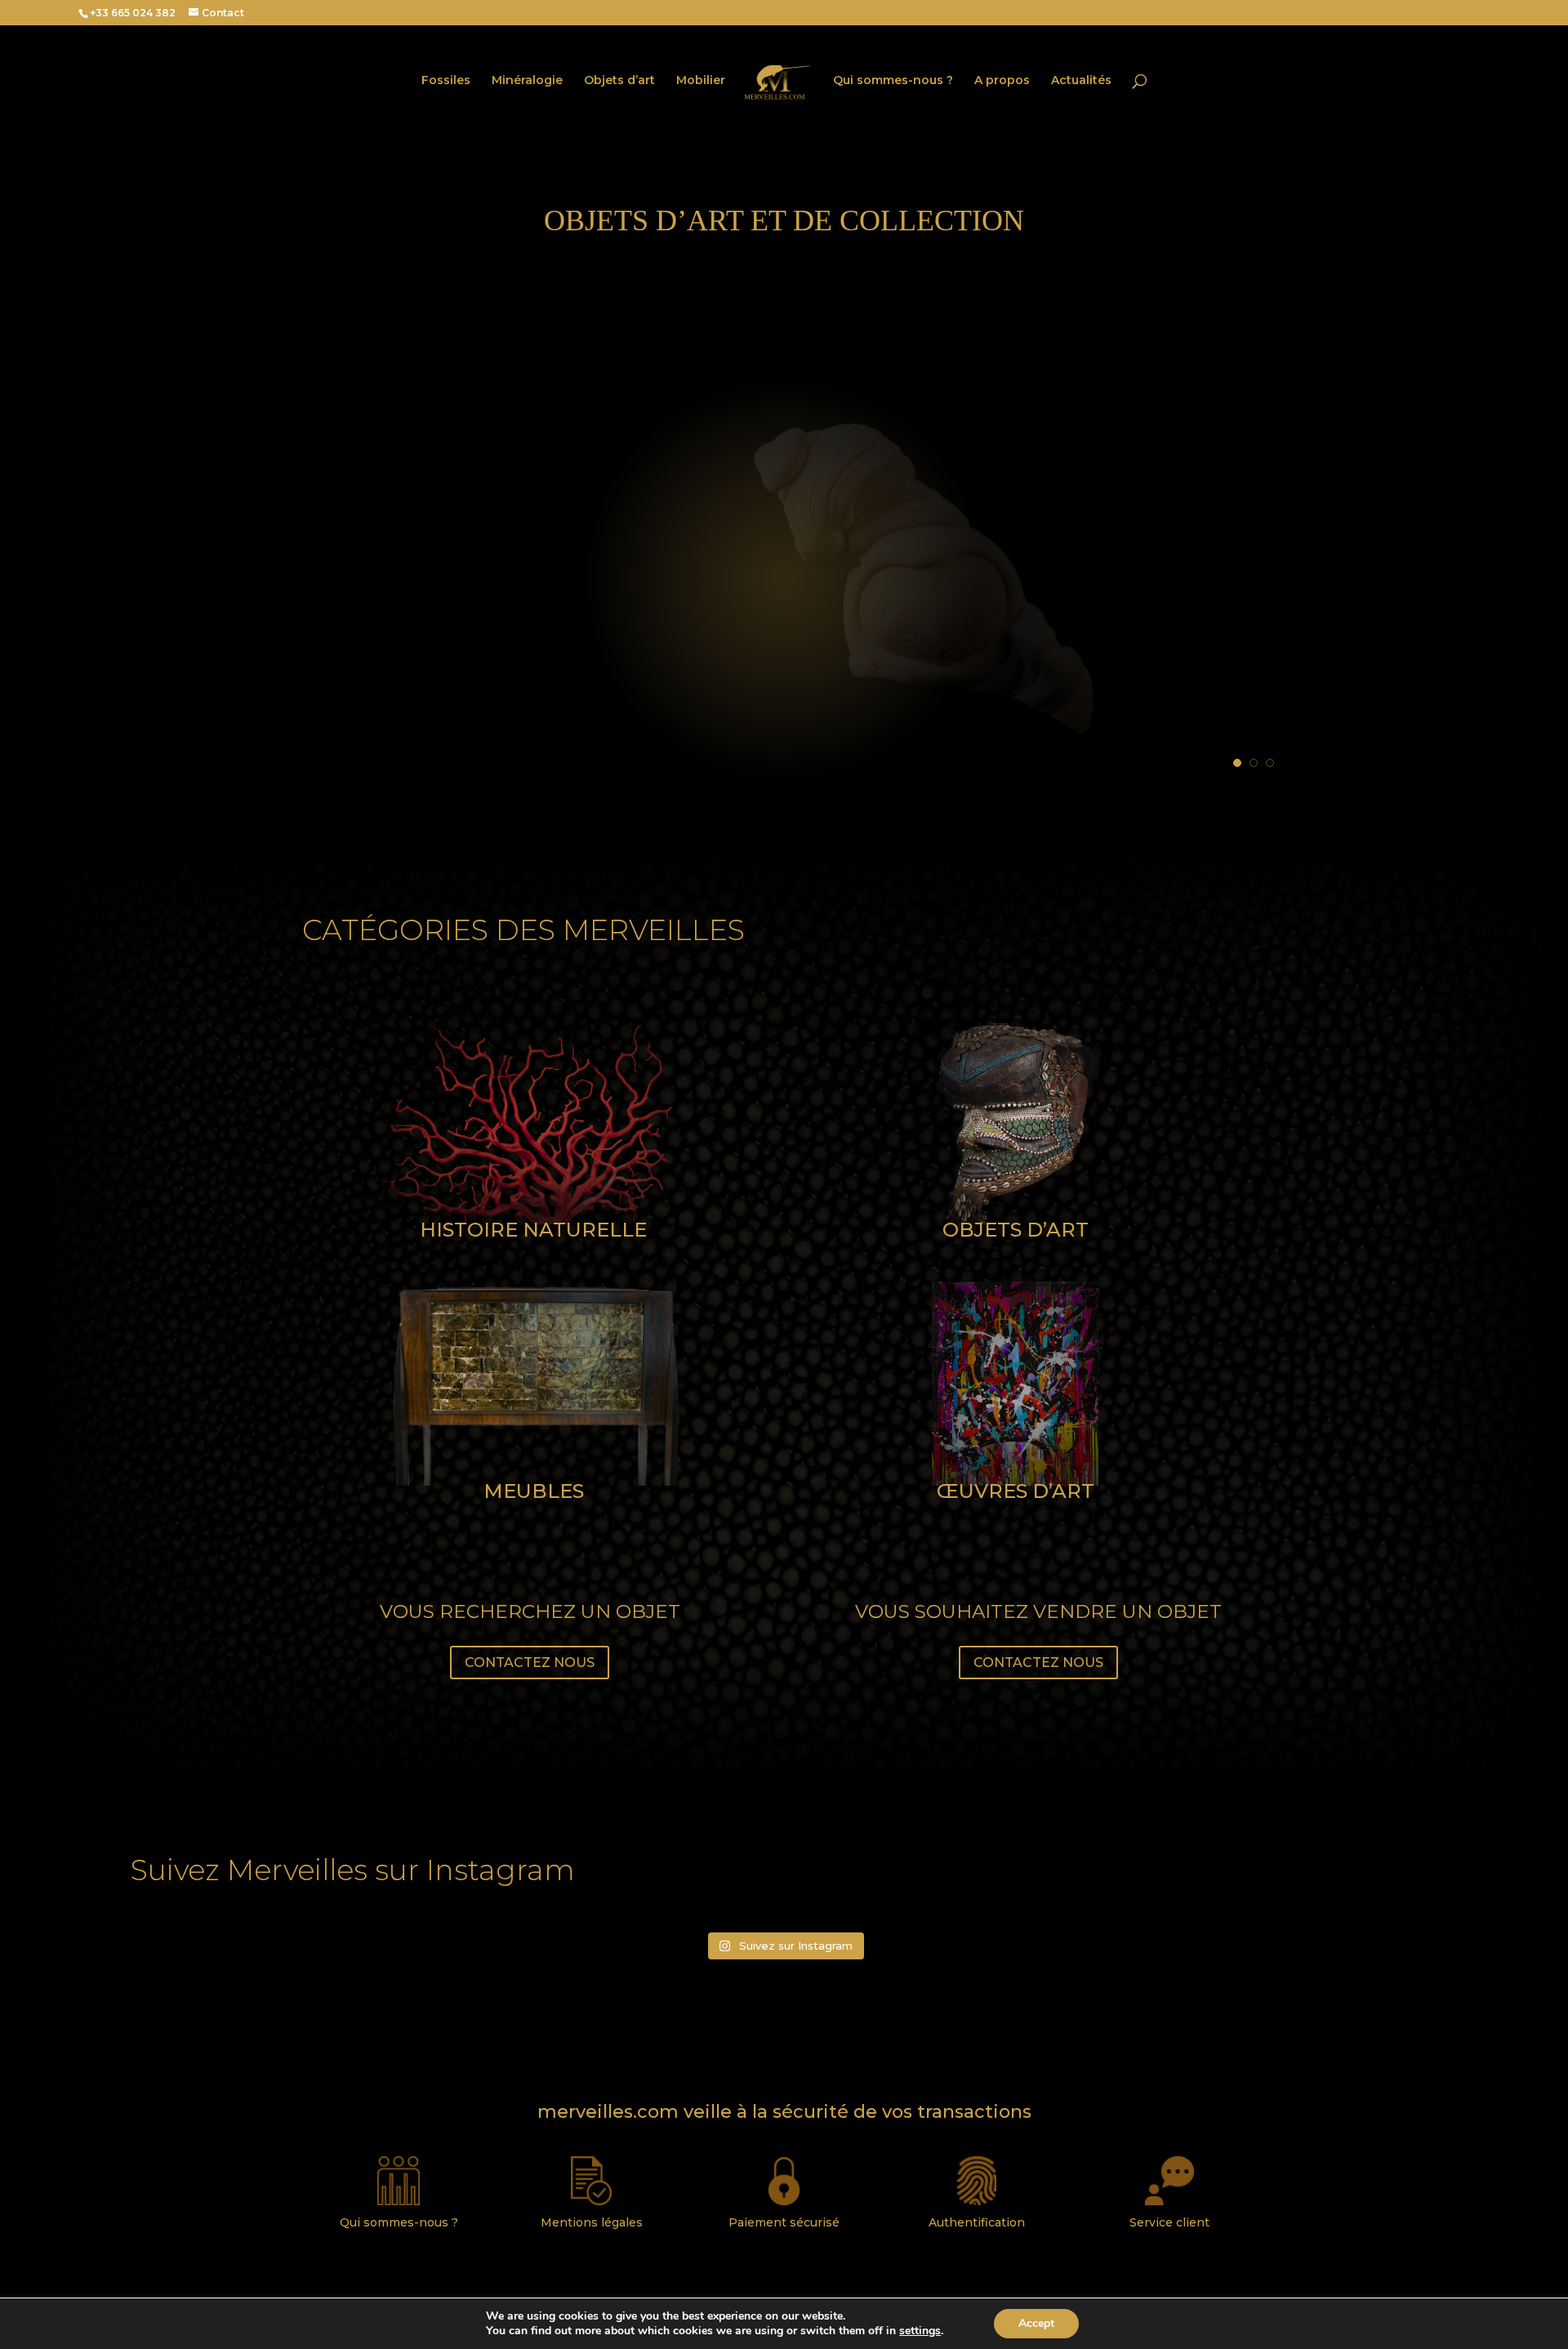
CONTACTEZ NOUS (530, 1663)
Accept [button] (1036, 2323)
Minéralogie (527, 81)
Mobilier (701, 81)
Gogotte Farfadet (557, 550)
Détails (437, 611)
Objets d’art (619, 81)
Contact (223, 13)
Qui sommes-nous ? (893, 81)
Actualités (1081, 81)
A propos (1002, 81)
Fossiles (446, 81)
